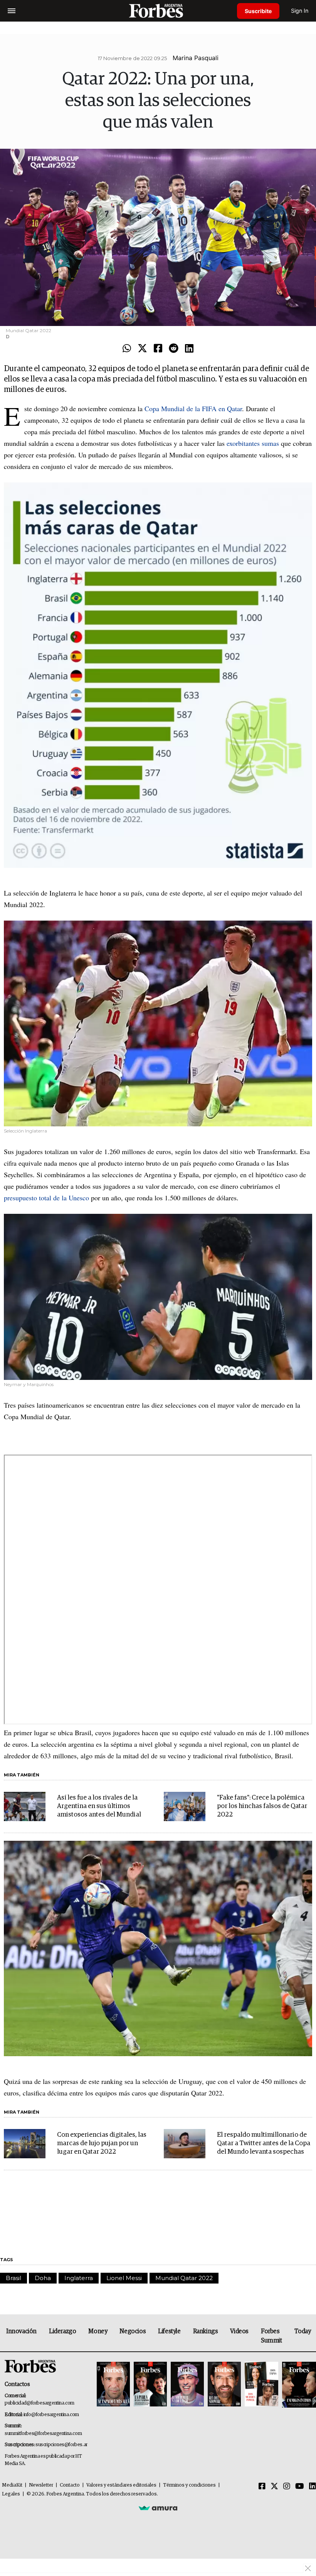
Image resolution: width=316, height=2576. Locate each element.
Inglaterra (79, 2278)
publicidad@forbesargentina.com (39, 2403)
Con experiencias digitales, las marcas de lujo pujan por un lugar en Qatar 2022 (102, 2143)
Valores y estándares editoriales (121, 2485)
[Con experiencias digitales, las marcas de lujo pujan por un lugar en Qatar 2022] (25, 2144)
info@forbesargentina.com (51, 2415)
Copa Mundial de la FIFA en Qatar (193, 408)
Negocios (133, 2331)
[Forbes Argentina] (158, 11)
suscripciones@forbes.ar (61, 2445)
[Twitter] (142, 349)
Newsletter (41, 2485)
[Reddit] (174, 349)
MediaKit (12, 2485)
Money (98, 2331)
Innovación (21, 2331)
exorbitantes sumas (253, 443)
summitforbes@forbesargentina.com (43, 2434)
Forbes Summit (271, 2336)
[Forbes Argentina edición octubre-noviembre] (261, 2385)
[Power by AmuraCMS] (158, 2508)
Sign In (300, 11)
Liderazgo (62, 2331)
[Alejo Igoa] (187, 2385)
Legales (11, 2494)
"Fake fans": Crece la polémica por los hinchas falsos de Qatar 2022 (262, 1806)
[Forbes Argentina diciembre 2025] (224, 2385)
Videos (239, 2331)
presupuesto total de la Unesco (46, 1198)
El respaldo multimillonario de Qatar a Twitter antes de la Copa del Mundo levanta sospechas (264, 2143)
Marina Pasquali (196, 58)
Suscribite (258, 11)
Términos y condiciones (189, 2485)
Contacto (70, 2485)
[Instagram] (287, 2487)
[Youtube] (300, 2487)
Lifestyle (169, 2331)
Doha (43, 2278)
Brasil (13, 2278)
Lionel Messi (124, 2278)
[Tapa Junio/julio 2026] (113, 2385)
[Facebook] (158, 349)
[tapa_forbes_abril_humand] (150, 2385)
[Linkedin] (189, 349)
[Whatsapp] (127, 349)
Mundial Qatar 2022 (184, 2278)
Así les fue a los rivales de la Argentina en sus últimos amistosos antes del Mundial (99, 1806)
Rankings (206, 2331)
